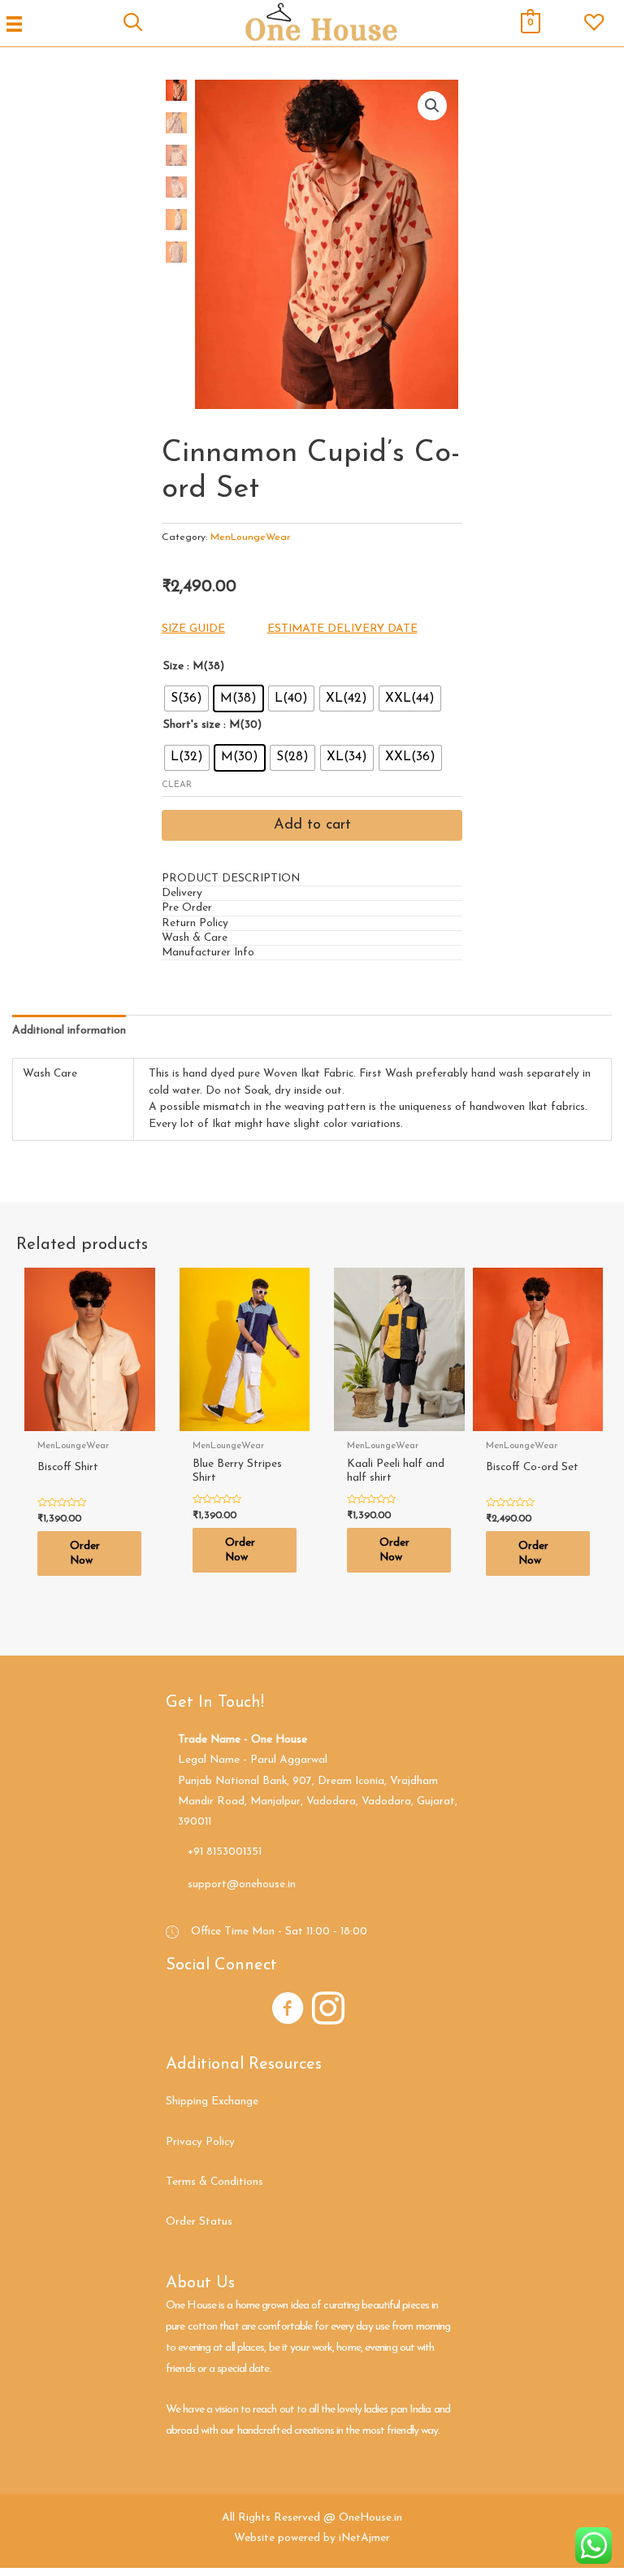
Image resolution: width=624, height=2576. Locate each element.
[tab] (312, 879)
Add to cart (312, 825)
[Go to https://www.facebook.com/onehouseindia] (288, 2011)
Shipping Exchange (212, 2102)
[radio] (186, 698)
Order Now (85, 1553)
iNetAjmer (364, 2538)
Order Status (199, 2222)
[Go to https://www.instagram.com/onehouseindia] (328, 2011)
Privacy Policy (200, 2142)
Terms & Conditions (214, 2182)
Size (173, 666)
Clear (177, 785)
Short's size (192, 725)
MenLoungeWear (250, 537)
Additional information (69, 1031)
